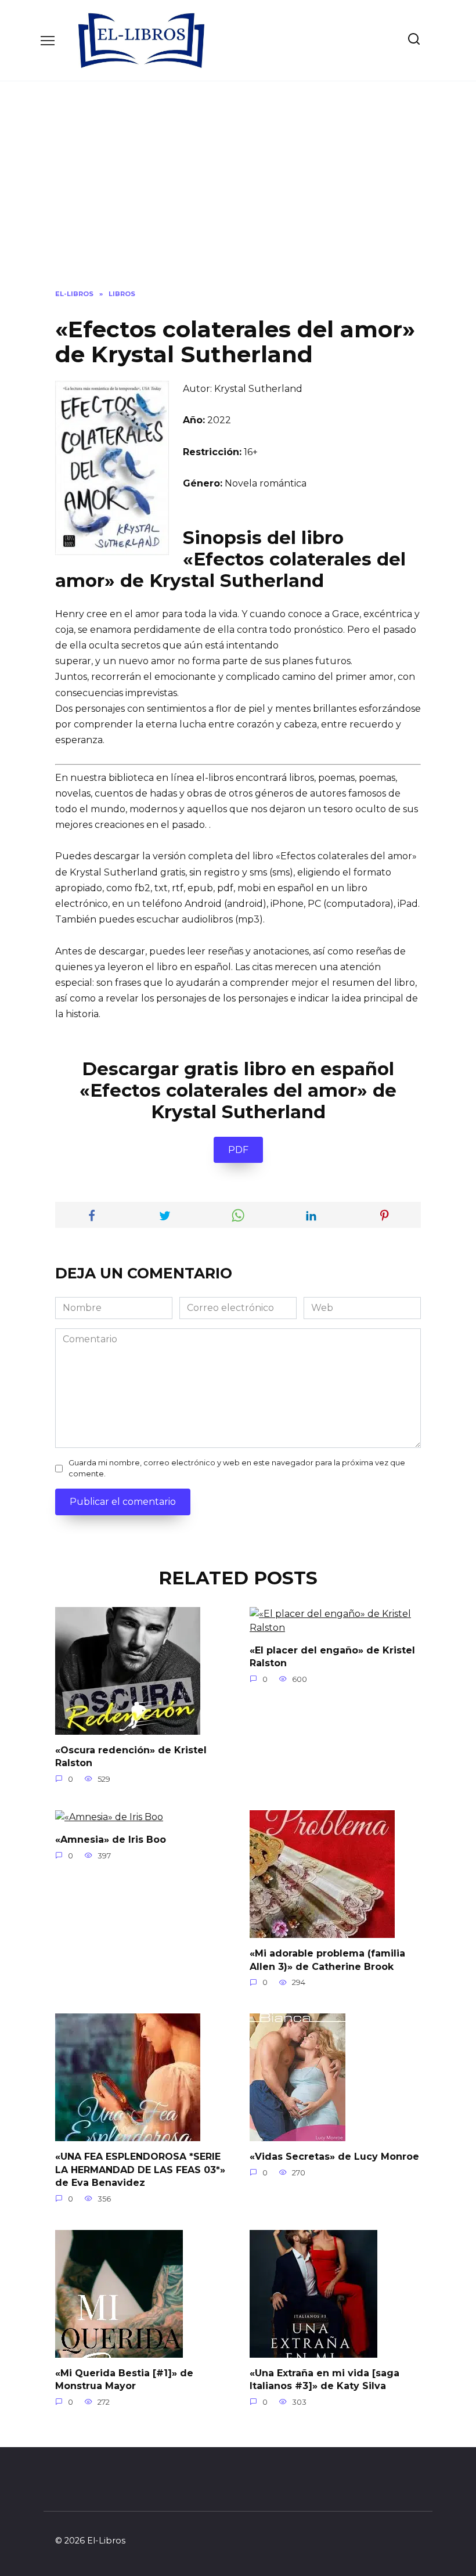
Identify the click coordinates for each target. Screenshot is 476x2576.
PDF (238, 1150)
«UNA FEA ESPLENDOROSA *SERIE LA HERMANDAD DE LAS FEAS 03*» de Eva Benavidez (140, 2170)
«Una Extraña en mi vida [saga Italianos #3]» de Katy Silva (324, 2379)
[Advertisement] (238, 194)
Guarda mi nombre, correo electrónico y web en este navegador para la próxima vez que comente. (237, 1468)
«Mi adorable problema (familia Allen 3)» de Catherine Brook (327, 1960)
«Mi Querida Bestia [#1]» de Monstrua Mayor (124, 2379)
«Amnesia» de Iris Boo (111, 1840)
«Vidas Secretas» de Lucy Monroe (334, 2157)
